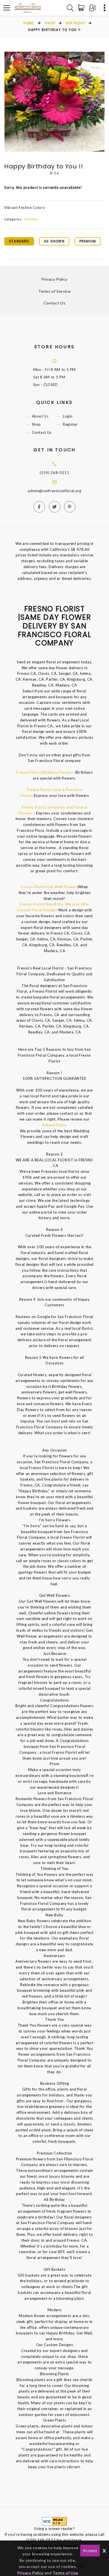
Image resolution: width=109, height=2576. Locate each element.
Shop (50, 23)
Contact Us (55, 303)
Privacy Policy (54, 279)
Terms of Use (65, 2573)
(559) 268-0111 (54, 473)
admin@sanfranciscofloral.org (54, 491)
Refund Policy (54, 1125)
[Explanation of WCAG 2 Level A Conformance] (54, 2521)
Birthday (76, 23)
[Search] (70, 8)
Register (70, 425)
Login (68, 416)
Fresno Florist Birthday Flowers (44, 772)
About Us (40, 416)
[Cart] (82, 8)
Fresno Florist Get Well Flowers (49, 887)
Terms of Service (54, 291)
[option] (54, 102)
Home (29, 23)
